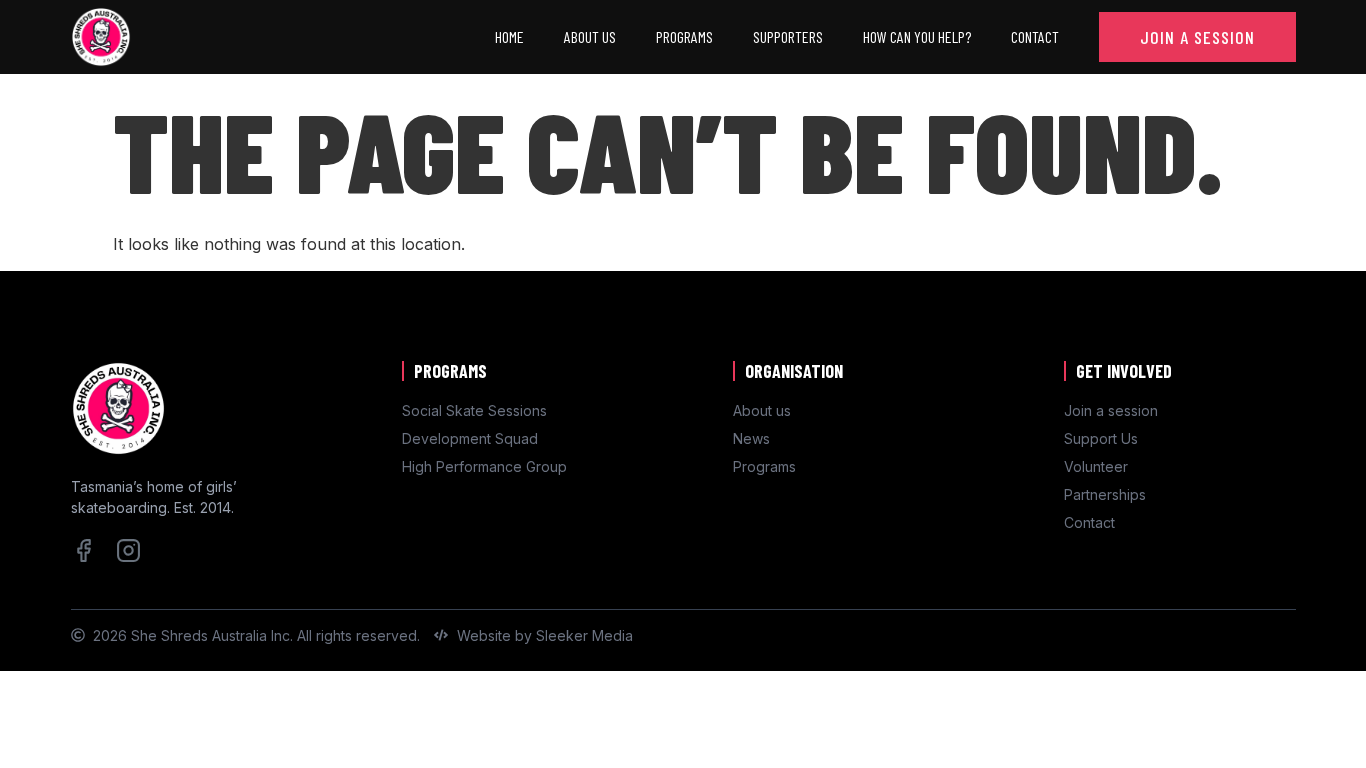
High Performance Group (484, 466)
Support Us (1101, 438)
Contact (1035, 36)
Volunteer (1096, 466)
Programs (684, 36)
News (751, 438)
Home (509, 36)
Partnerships (1105, 494)
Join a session (1111, 410)
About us (762, 410)
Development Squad (470, 438)
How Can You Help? (917, 36)
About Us (590, 36)
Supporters (788, 36)
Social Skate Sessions (474, 410)
